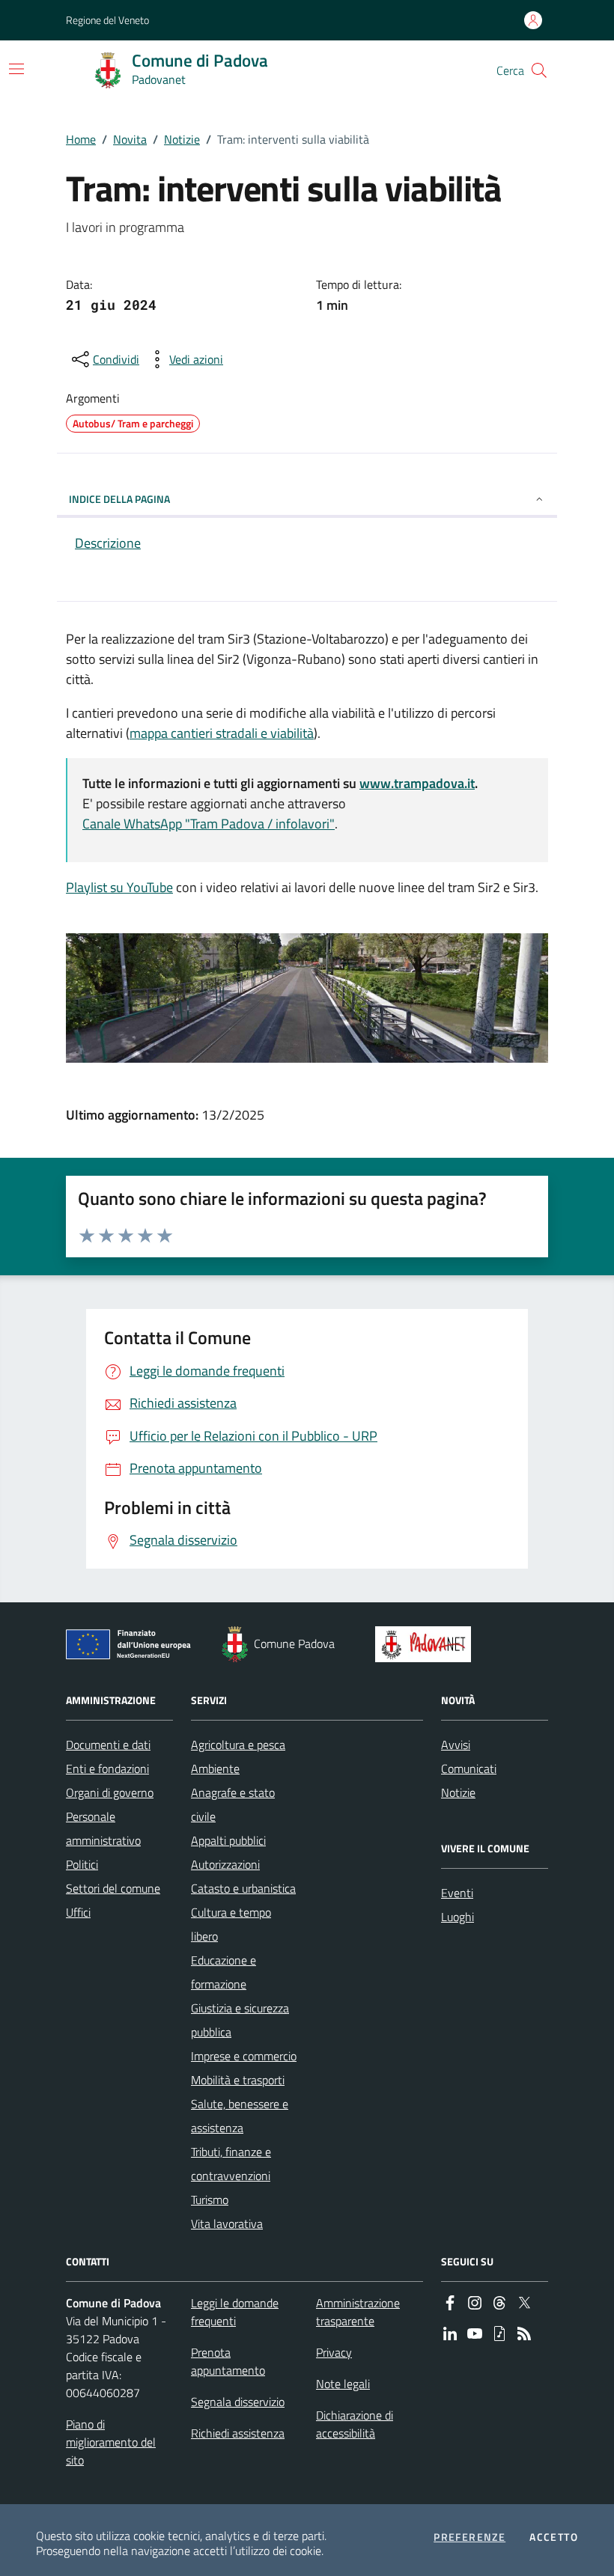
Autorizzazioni (225, 1864)
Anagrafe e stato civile (233, 1804)
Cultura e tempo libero (231, 1924)
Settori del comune (113, 1888)
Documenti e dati (108, 1745)
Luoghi (458, 1917)
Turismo (210, 2200)
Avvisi (456, 1745)
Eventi (457, 1893)
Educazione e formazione (224, 1972)
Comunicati (469, 1768)
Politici (82, 1864)
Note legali (343, 2384)
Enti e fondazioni (107, 1768)
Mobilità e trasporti (238, 2080)
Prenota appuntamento (228, 2361)
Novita (130, 139)
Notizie (182, 139)
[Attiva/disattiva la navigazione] (16, 69)
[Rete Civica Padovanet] (426, 1644)
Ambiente (215, 1768)
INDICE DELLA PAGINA (119, 499)
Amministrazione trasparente (358, 2312)
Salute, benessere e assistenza (240, 2116)
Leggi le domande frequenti (235, 2312)
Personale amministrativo (103, 1828)
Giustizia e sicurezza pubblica (240, 2020)
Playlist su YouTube (119, 887)
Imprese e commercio (244, 2056)
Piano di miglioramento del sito (111, 2442)
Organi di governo (110, 1792)
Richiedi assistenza (238, 2433)
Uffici (78, 1912)
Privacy (334, 2352)
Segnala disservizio (238, 2402)
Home (81, 139)
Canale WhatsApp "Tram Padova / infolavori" (209, 824)
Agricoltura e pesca (238, 1745)
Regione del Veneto (107, 20)
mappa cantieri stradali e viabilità (222, 733)
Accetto (554, 2537)
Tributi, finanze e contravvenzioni (231, 2164)
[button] (539, 70)
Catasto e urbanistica (243, 1888)
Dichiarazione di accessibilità (355, 2424)
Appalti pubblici (228, 1840)
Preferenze (469, 2537)
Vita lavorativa (227, 2224)
